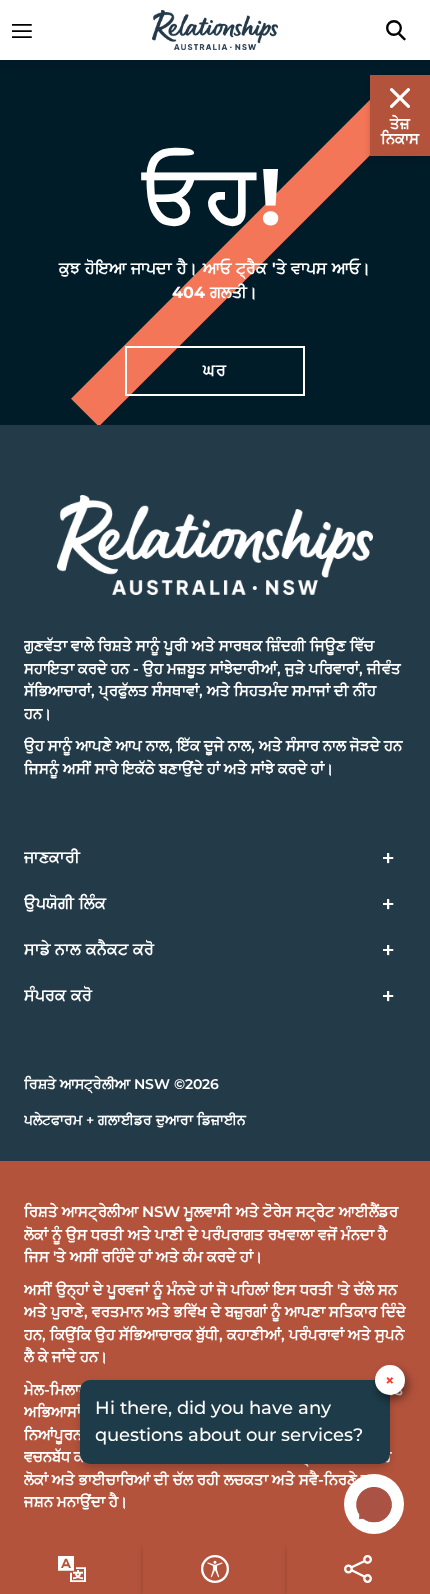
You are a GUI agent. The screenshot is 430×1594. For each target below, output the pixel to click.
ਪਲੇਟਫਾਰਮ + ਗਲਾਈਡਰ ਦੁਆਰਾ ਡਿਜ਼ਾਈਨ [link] (135, 1120)
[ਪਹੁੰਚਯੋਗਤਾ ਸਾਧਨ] (71, 1569)
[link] (32, 30)
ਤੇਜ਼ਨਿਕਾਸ (400, 131)
